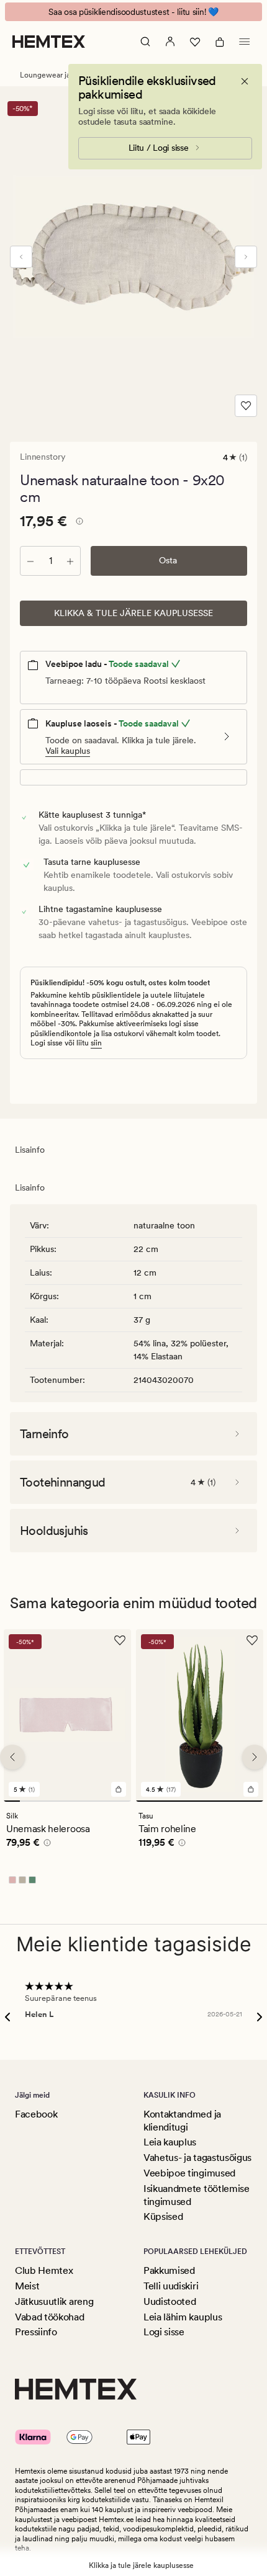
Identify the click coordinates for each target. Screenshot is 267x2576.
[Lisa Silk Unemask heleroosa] (119, 1789)
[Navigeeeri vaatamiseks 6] (91, 1801)
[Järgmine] (246, 257)
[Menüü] (245, 42)
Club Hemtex (44, 2270)
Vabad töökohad (50, 2317)
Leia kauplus (170, 2142)
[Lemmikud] (195, 42)
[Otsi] (145, 42)
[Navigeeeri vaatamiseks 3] (43, 1801)
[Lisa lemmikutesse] (246, 406)
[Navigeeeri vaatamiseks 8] (123, 1801)
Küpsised (163, 2216)
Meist (27, 2286)
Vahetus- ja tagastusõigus (197, 2158)
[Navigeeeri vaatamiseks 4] (60, 1801)
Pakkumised (169, 2270)
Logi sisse (164, 2332)
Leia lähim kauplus (183, 2317)
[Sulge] (245, 81)
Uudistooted (170, 2301)
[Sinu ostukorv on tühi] (220, 42)
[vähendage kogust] (30, 561)
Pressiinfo (36, 2332)
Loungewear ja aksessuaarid (67, 75)
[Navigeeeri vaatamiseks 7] (107, 1801)
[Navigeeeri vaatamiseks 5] (76, 1801)
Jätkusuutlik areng (54, 2301)
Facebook (36, 2114)
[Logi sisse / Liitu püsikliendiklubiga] (170, 42)
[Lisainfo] (78, 523)
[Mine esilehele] (49, 42)
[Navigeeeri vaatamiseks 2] (28, 1801)
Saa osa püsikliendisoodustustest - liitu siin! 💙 (133, 12)
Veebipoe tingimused (189, 2173)
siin (96, 1043)
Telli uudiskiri (171, 2286)
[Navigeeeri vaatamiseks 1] (12, 1801)
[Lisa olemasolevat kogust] (70, 561)
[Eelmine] (21, 257)
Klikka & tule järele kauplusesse (133, 613)
